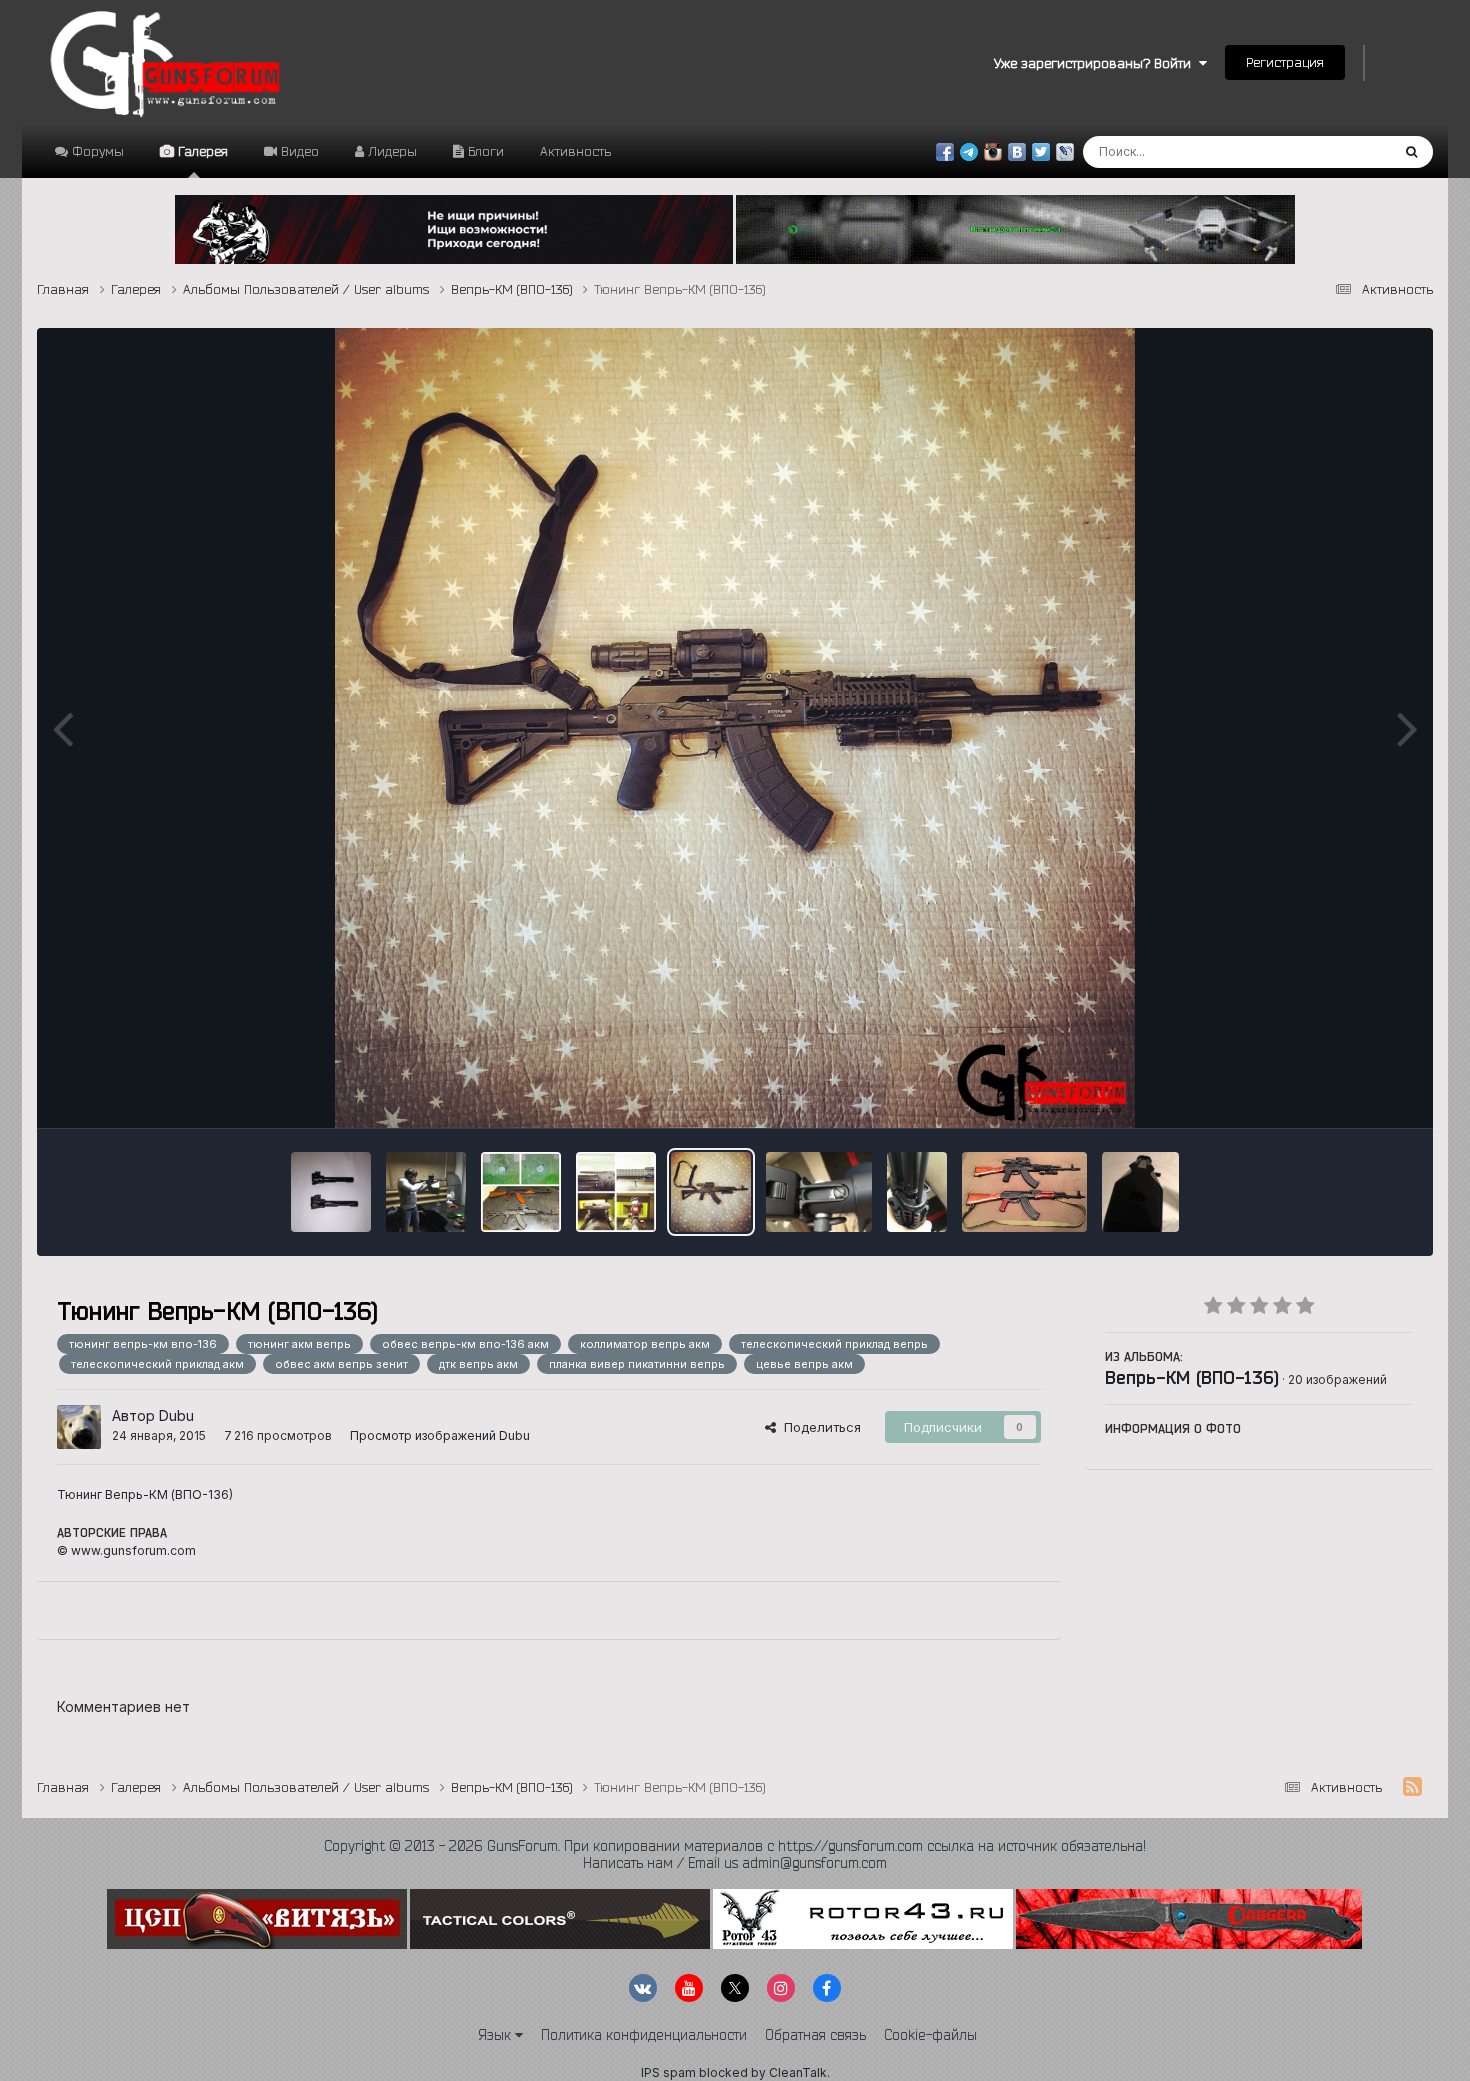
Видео (298, 151)
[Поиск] (1411, 152)
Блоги (484, 151)
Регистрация (1285, 62)
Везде (1344, 151)
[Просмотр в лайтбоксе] (735, 728)
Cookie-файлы (930, 2035)
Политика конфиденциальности (644, 2035)
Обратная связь (815, 2035)
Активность (575, 151)
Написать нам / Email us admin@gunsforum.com (735, 1863)
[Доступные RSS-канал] (1412, 1787)
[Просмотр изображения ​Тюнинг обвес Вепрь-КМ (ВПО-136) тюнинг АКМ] (1024, 1192)
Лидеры (390, 151)
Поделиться (818, 1427)
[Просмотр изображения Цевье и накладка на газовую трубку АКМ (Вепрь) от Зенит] (917, 1192)
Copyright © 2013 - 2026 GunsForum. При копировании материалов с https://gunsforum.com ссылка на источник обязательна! (735, 1846)
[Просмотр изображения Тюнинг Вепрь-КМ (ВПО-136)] (711, 1192)
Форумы (96, 151)
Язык (496, 2035)
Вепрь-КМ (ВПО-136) (1192, 1377)
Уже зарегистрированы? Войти (1096, 63)
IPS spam (668, 2072)
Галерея (201, 151)
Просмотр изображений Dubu (440, 1435)
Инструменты (1345, 1092)
